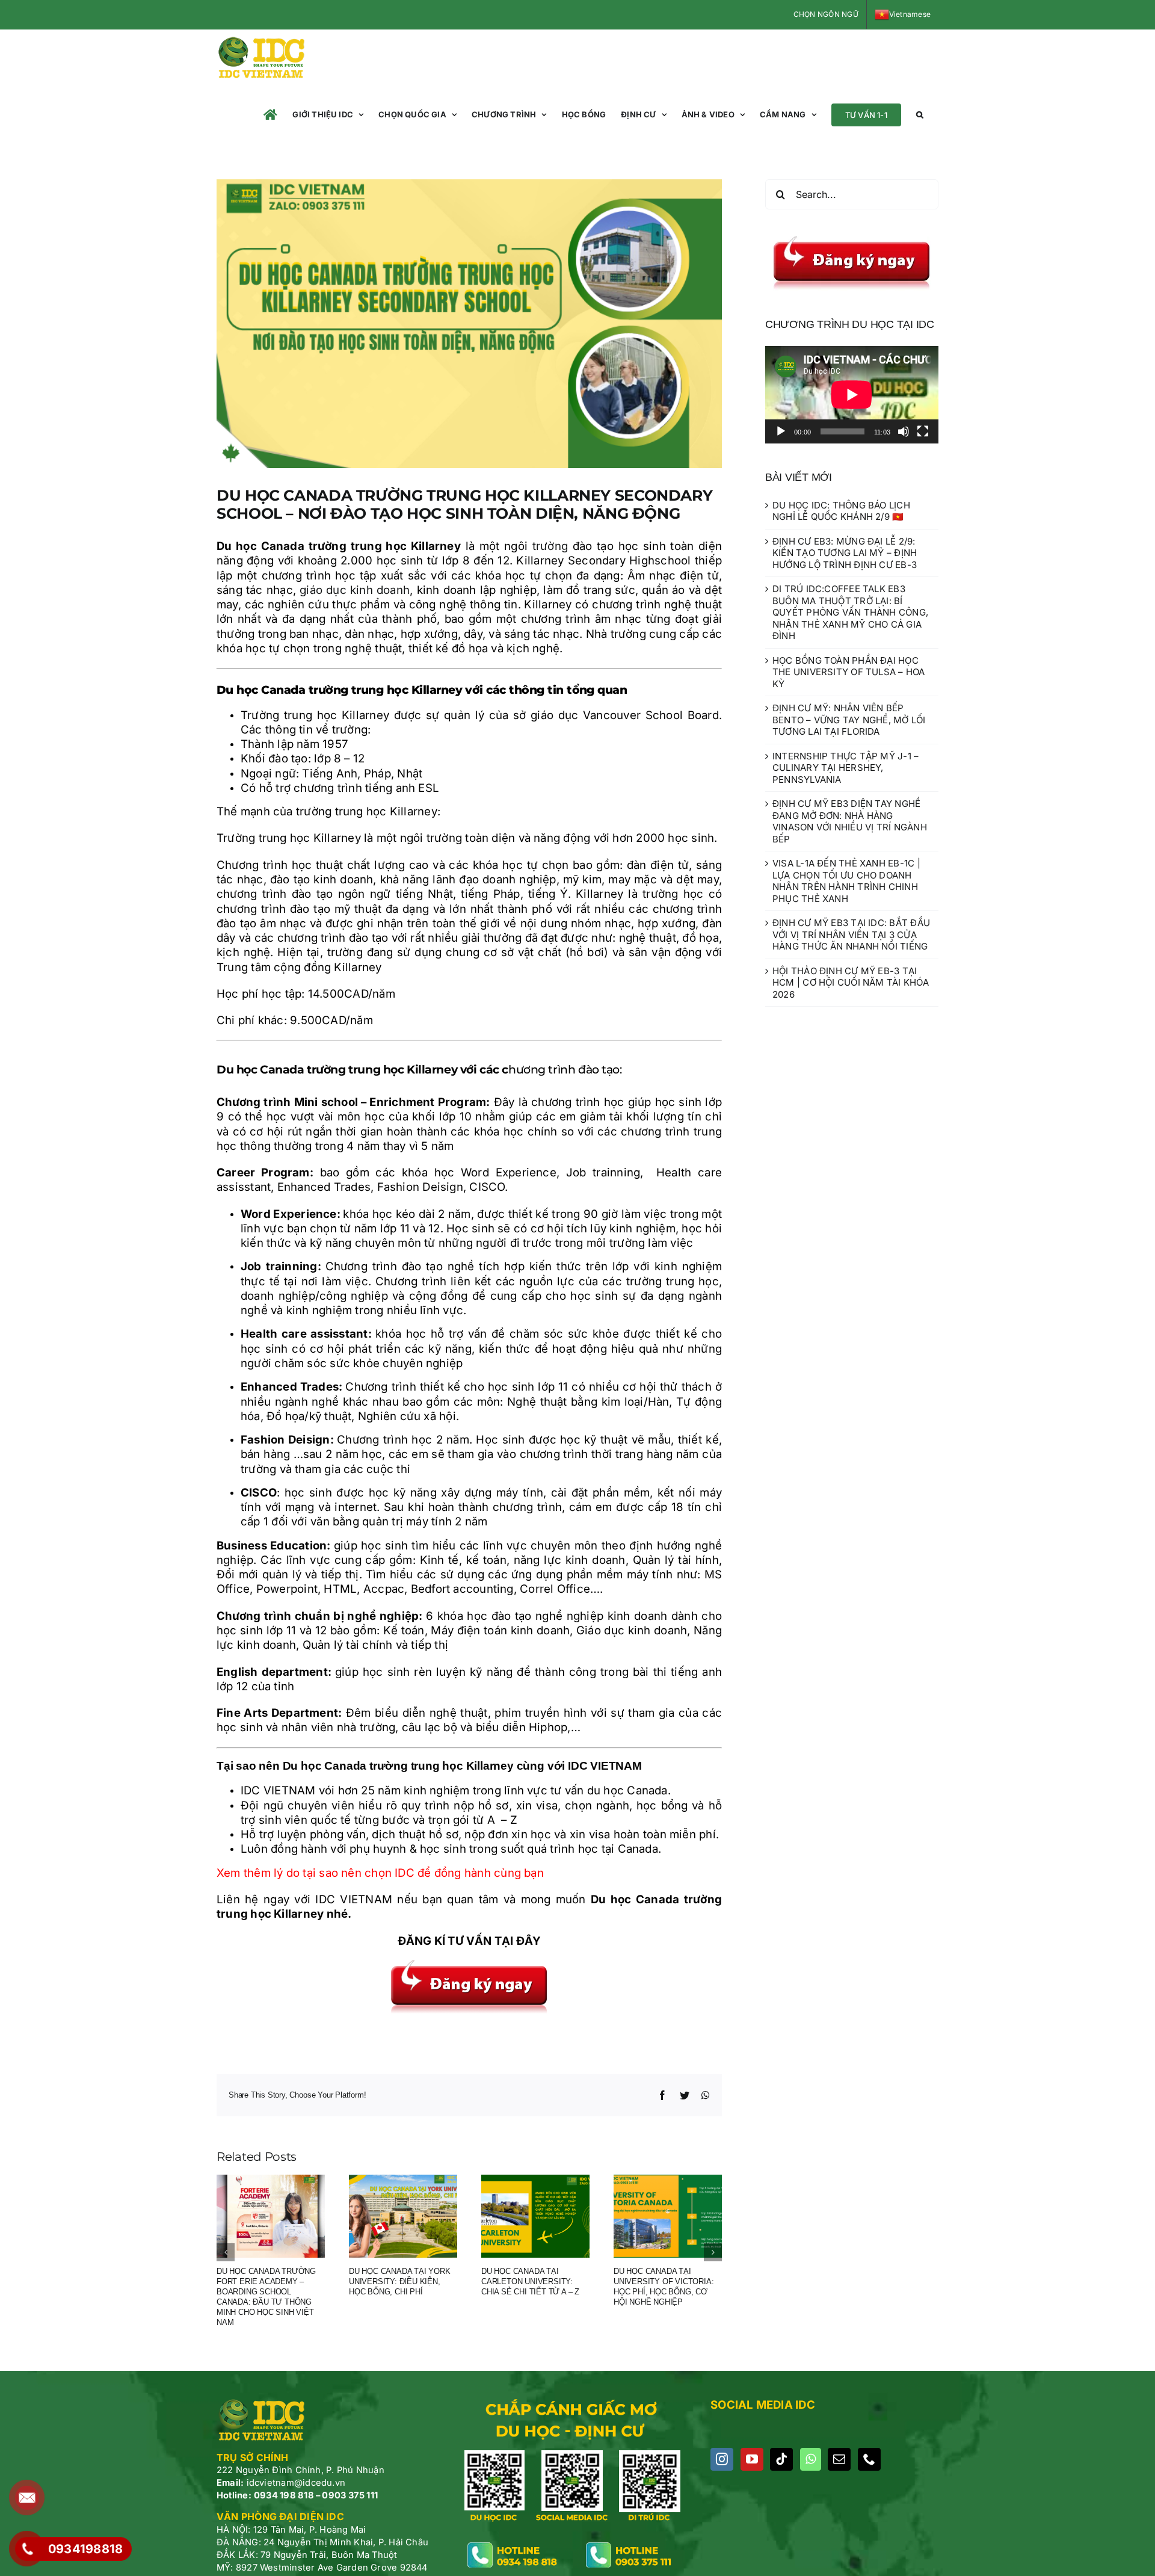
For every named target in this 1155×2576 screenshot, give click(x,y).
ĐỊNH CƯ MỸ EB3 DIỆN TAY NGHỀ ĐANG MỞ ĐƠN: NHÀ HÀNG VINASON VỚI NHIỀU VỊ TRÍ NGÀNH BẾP (850, 821)
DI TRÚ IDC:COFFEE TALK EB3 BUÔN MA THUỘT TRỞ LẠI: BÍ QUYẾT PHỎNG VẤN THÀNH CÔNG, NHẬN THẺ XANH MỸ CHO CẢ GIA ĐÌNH (850, 612)
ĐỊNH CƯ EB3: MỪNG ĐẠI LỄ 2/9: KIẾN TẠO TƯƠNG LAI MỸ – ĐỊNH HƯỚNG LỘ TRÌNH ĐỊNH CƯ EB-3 (845, 553)
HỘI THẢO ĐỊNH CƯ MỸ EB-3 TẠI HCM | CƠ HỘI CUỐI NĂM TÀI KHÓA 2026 (851, 983)
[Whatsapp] (811, 2459)
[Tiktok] (781, 2459)
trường (550, 546)
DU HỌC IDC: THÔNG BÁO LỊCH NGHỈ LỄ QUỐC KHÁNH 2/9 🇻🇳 (841, 511)
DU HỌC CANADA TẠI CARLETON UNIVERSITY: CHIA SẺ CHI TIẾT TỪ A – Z (530, 2281)
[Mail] (839, 2459)
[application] (852, 395)
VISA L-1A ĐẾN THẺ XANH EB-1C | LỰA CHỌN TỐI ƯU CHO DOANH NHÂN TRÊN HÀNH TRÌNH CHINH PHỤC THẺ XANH (846, 881)
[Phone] (869, 2459)
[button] (920, 115)
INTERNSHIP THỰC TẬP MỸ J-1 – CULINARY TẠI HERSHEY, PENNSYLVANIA (845, 768)
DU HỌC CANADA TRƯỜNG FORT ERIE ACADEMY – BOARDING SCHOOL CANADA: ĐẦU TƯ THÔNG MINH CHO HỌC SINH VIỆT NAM (266, 2296)
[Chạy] (781, 431)
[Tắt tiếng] (904, 431)
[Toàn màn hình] (923, 431)
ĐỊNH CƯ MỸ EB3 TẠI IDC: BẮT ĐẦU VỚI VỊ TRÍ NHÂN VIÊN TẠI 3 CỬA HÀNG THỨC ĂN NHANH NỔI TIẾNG (851, 934)
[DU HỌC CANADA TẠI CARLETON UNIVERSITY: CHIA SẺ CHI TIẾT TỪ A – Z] (535, 2215)
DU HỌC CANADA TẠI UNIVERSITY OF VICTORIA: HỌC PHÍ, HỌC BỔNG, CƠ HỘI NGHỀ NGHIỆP (664, 2287)
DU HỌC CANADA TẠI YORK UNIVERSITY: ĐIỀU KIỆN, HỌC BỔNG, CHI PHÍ (400, 2281)
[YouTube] (752, 2459)
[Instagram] (722, 2459)
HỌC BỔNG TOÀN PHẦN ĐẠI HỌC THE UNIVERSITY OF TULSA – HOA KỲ (849, 672)
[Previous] (226, 2252)
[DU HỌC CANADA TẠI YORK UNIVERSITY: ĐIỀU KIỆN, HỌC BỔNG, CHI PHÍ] (403, 2215)
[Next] (713, 2252)
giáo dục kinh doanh (355, 590)
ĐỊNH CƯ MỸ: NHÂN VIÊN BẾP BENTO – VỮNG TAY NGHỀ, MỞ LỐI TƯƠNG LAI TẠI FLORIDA (849, 720)
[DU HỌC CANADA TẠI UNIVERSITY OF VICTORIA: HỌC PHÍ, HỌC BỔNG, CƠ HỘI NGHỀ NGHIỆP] (668, 2215)
